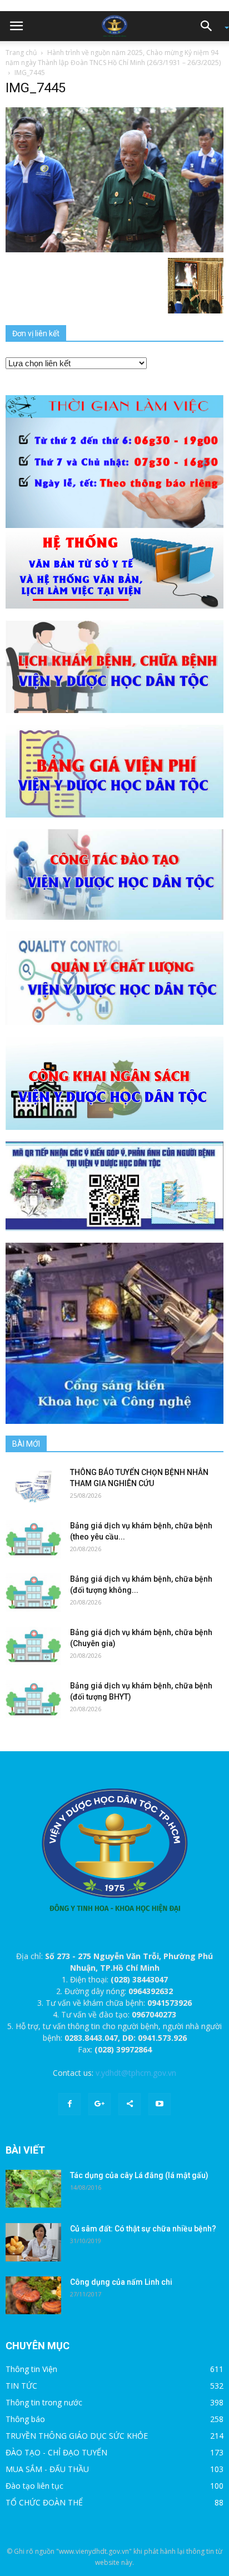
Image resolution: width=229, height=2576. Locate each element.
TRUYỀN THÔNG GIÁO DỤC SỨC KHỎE (77, 2436)
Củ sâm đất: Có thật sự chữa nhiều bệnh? (143, 2229)
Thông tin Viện (31, 2369)
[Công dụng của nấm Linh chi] (33, 2296)
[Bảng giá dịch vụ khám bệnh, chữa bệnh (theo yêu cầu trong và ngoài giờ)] (33, 1539)
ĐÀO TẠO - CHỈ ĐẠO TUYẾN (56, 2452)
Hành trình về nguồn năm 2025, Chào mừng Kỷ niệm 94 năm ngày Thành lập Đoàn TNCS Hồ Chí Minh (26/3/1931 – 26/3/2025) (113, 58)
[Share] (130, 2104)
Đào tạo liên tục (34, 2486)
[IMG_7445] (114, 179)
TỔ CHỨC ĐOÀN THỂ (44, 2502)
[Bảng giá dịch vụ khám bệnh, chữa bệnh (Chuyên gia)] (33, 1646)
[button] (210, 26)
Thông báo (25, 2419)
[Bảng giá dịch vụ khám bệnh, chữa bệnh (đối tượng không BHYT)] (33, 1593)
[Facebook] (69, 2104)
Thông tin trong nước (44, 2402)
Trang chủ (21, 53)
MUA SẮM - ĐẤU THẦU (47, 2469)
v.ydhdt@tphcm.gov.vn (136, 2073)
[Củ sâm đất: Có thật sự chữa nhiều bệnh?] (33, 2243)
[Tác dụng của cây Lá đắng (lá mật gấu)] (33, 2189)
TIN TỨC (21, 2386)
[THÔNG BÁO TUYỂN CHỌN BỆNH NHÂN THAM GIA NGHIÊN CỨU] (33, 1486)
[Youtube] (160, 2104)
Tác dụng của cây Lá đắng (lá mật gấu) (139, 2175)
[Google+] (99, 2104)
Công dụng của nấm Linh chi (121, 2282)
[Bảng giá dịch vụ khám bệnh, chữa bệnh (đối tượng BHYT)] (33, 1699)
